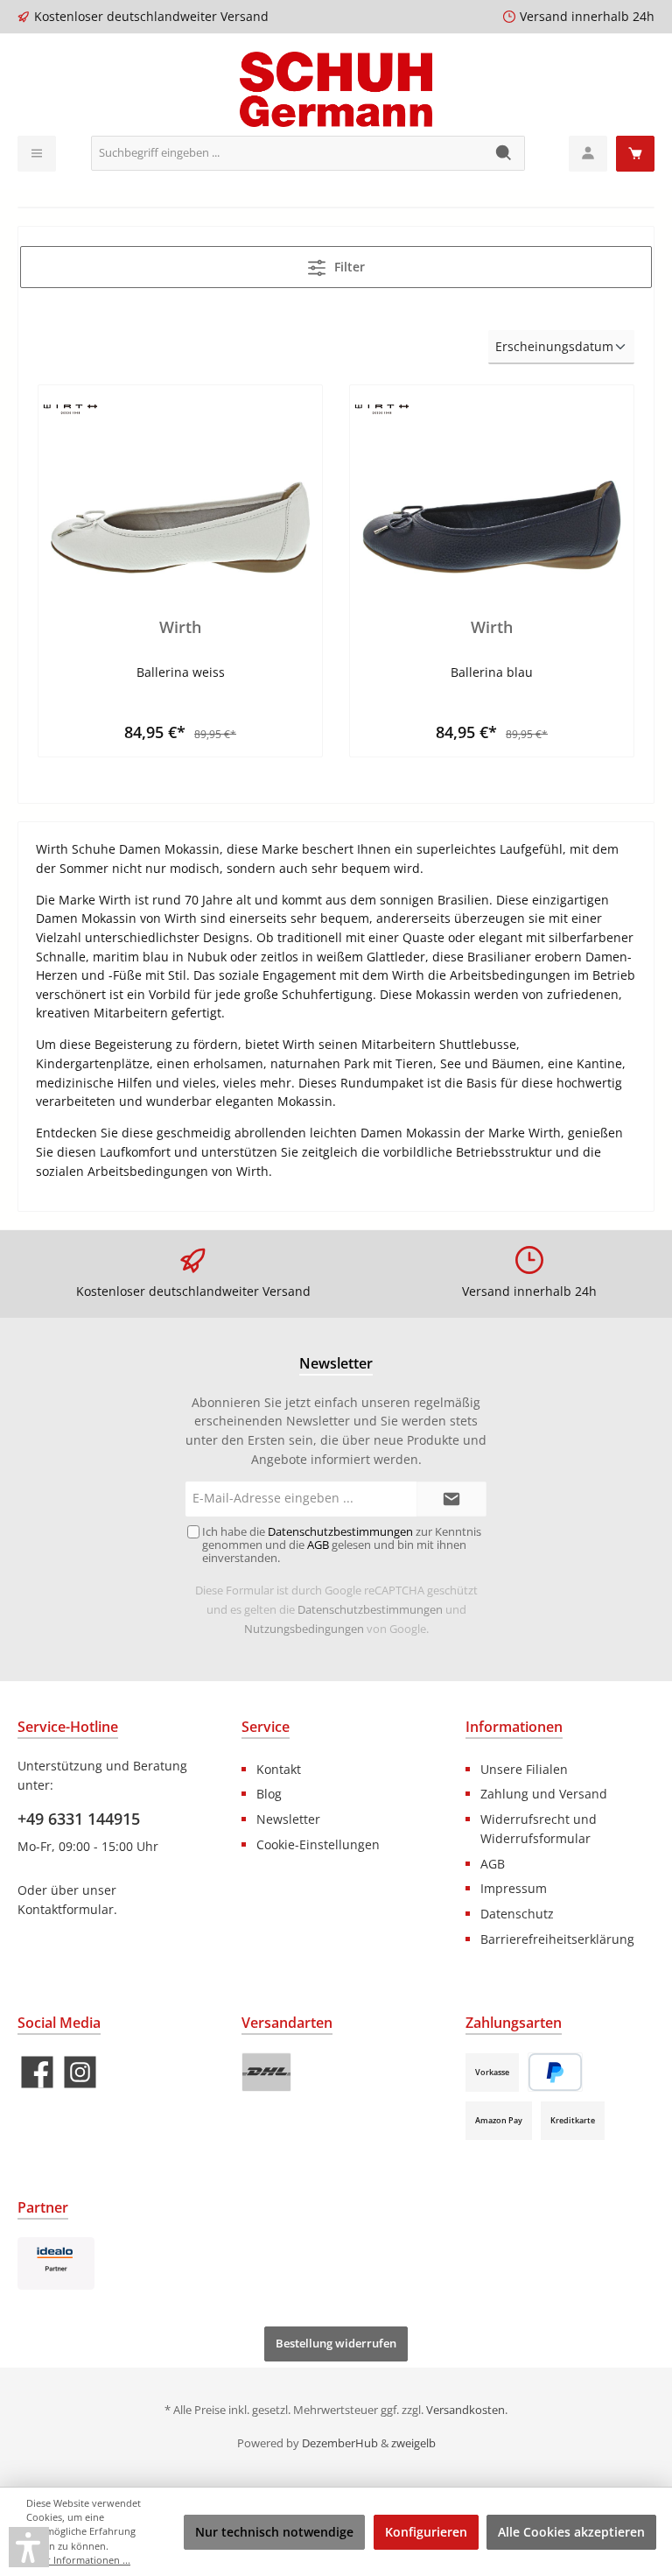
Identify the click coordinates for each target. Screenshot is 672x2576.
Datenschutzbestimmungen (370, 1610)
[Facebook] (37, 2072)
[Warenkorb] (635, 154)
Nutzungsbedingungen (304, 1629)
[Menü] (37, 154)
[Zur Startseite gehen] (336, 89)
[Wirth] (180, 486)
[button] (29, 2547)
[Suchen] (504, 153)
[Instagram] (80, 2072)
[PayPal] (555, 2072)
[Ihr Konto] (588, 154)
